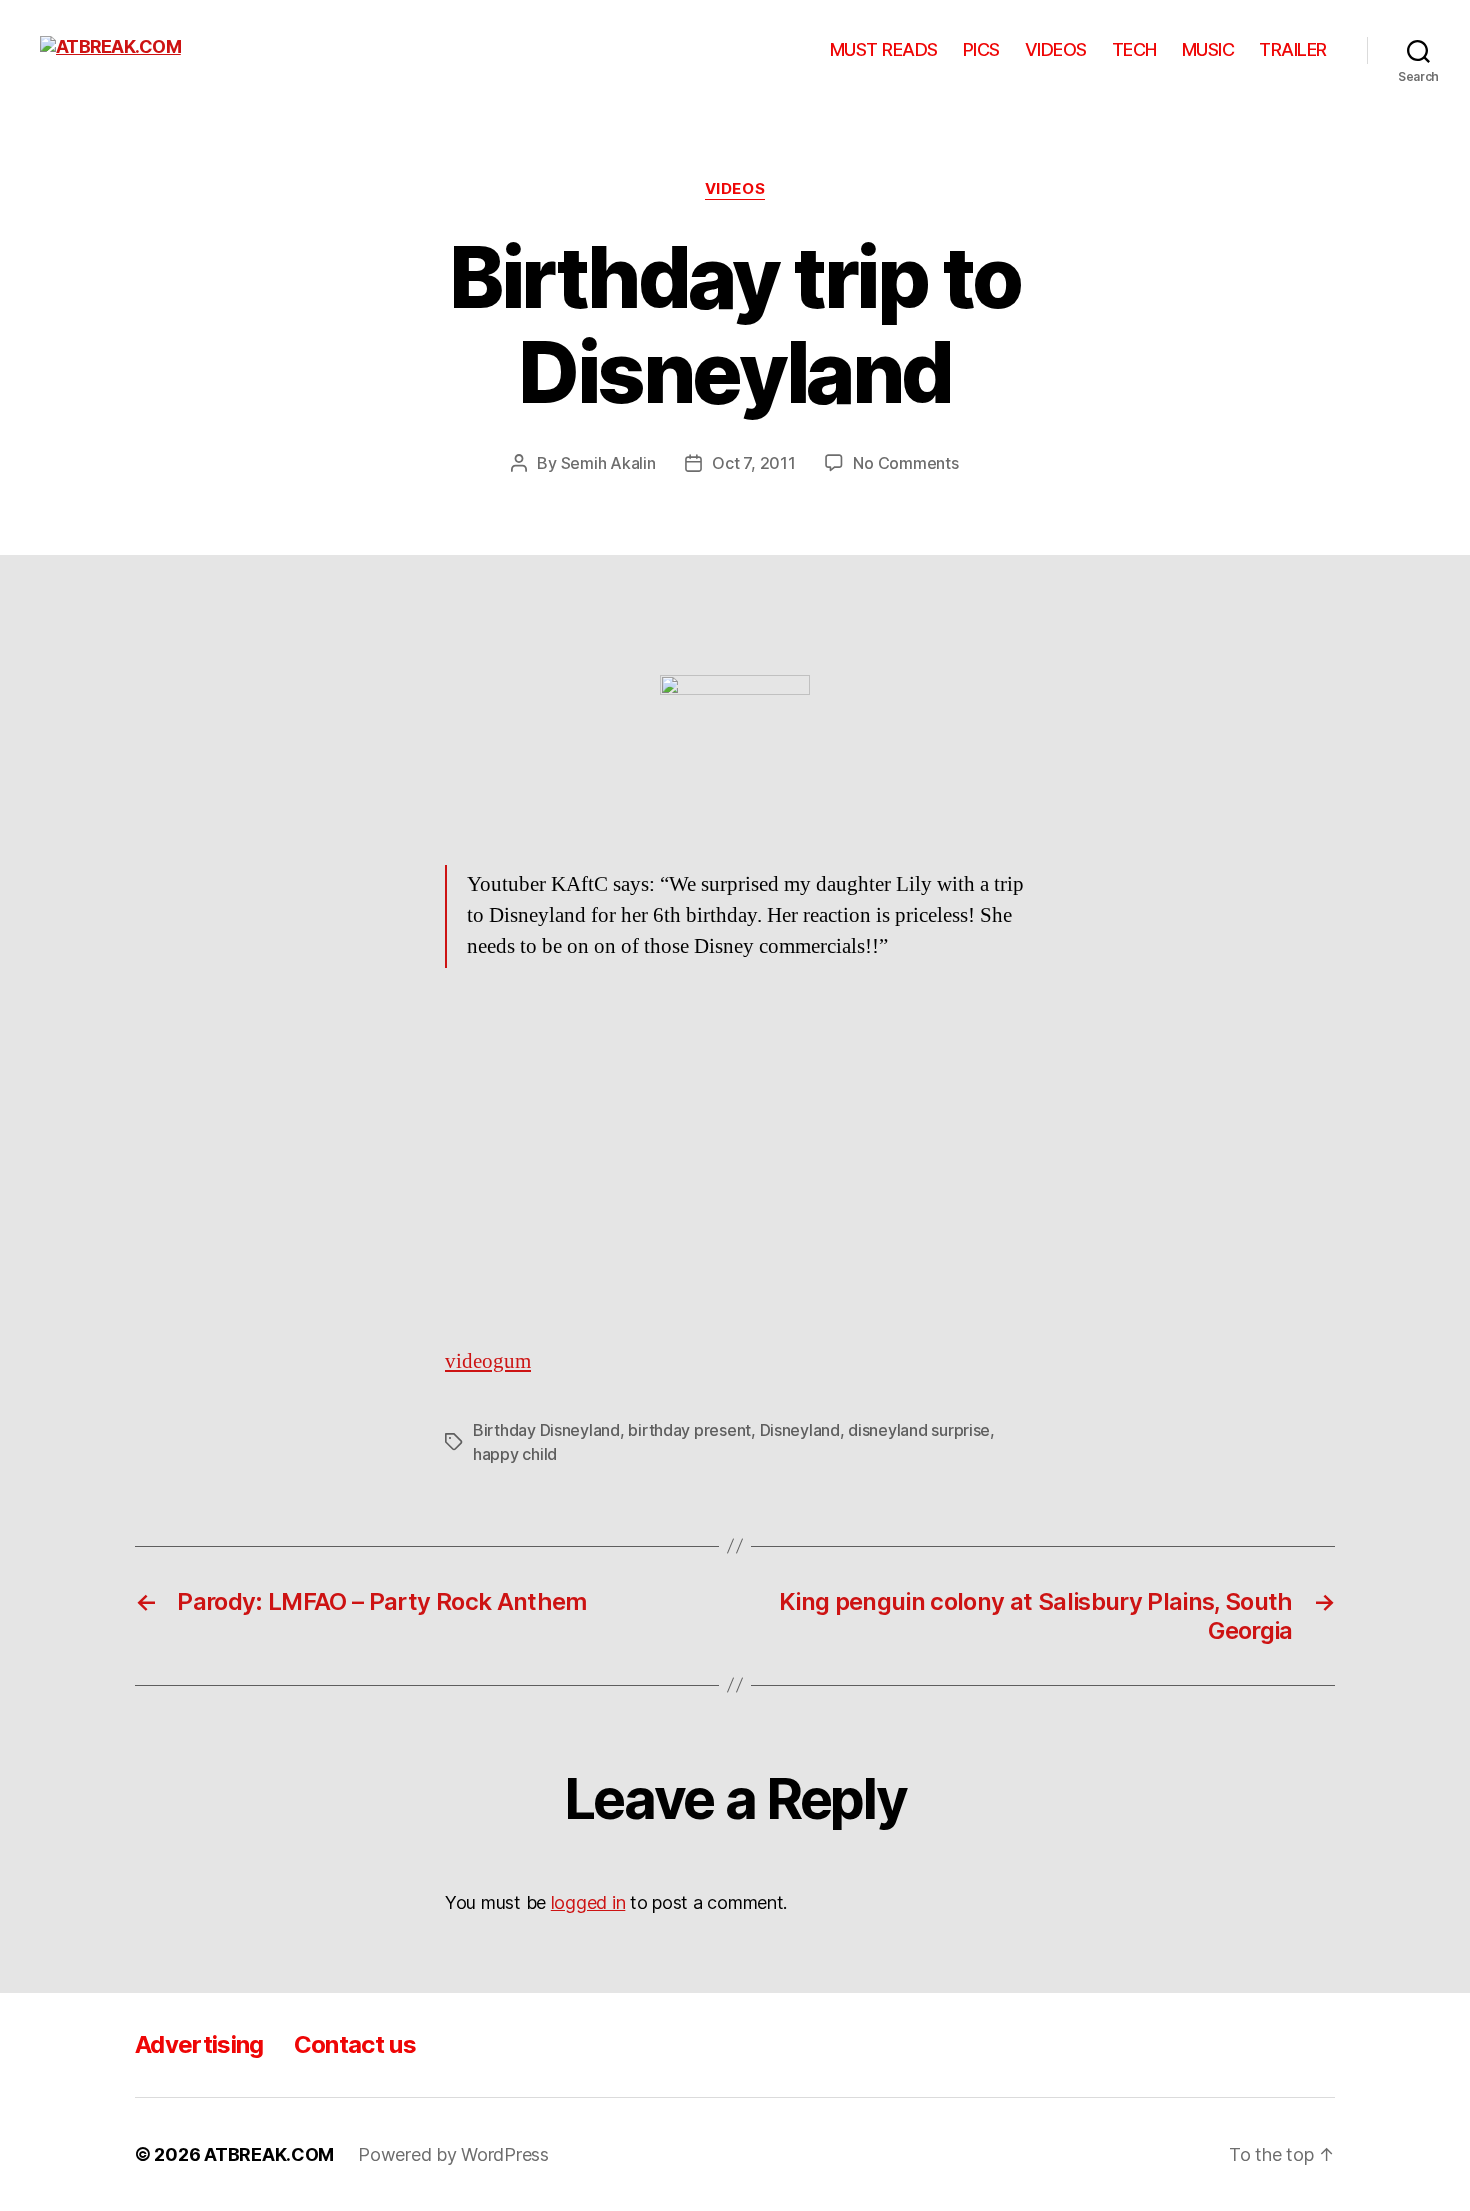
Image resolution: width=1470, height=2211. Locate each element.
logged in (588, 1902)
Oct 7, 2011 (753, 463)
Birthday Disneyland (546, 1430)
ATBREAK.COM (269, 2154)
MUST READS (884, 49)
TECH (1134, 49)
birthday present (689, 1430)
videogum (488, 1361)
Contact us (355, 2044)
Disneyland (800, 1430)
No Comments (905, 463)
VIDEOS (1056, 49)
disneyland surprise (919, 1430)
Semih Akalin (608, 463)
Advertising (199, 2044)
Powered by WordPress (453, 2154)
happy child (515, 1454)
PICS (981, 49)
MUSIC (1208, 49)
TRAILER (1293, 49)
